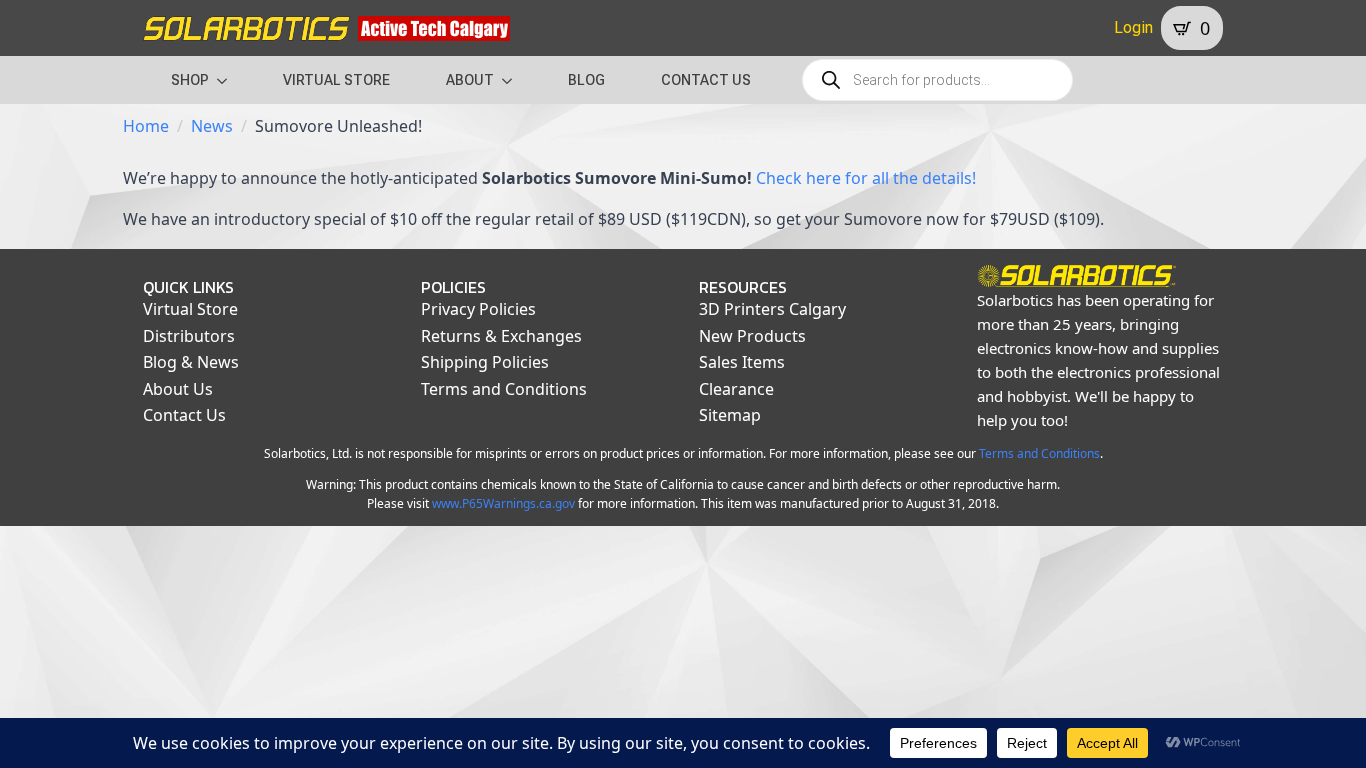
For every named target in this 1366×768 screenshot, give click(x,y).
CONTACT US (706, 80)
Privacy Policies (478, 309)
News (212, 126)
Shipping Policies (485, 362)
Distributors (189, 336)
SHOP (190, 80)
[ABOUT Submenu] (513, 80)
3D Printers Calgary (772, 309)
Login (1133, 27)
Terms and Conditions (504, 389)
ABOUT (470, 80)
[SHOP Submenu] (228, 80)
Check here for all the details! (866, 178)
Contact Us (184, 415)
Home (146, 126)
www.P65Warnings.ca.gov (503, 503)
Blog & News (191, 362)
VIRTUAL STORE (336, 80)
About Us (178, 389)
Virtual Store (190, 309)
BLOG (586, 80)
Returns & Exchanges (501, 336)
